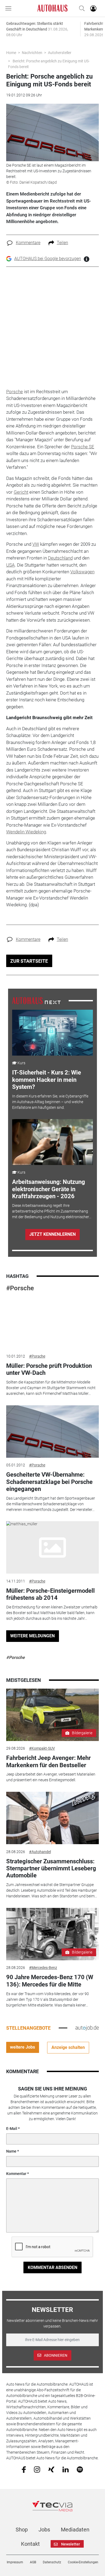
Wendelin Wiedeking (26, 832)
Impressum (15, 2562)
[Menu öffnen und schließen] (10, 8)
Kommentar (16, 2174)
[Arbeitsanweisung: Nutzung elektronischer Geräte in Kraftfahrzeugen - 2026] (53, 1142)
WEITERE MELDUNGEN (32, 1636)
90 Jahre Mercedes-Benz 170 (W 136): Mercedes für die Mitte (50, 1981)
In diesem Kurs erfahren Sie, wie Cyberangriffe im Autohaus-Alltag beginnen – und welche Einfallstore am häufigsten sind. (50, 1102)
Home (11, 53)
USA (10, 565)
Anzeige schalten (68, 2047)
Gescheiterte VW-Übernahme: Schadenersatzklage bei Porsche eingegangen (49, 1482)
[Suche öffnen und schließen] (80, 8)
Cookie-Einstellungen (83, 2562)
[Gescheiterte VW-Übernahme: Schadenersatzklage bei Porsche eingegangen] (52, 1432)
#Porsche (20, 1288)
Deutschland (60, 558)
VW (36, 544)
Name (11, 2151)
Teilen (62, 243)
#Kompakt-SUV (42, 1748)
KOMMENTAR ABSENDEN (52, 2267)
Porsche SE (83, 447)
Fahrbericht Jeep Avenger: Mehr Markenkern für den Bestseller (48, 1761)
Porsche (15, 392)
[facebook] (24, 2469)
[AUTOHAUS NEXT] (36, 1001)
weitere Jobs (22, 2047)
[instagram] (37, 2469)
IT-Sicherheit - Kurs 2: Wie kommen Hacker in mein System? (47, 1080)
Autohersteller (60, 53)
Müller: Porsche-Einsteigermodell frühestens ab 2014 (50, 1594)
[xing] (51, 2469)
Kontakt (30, 2544)
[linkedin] (66, 2469)
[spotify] (80, 2469)
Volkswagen (82, 572)
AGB (33, 2562)
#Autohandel (40, 1852)
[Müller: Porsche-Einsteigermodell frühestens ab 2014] (52, 1547)
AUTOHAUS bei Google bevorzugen (48, 259)
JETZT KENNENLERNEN (52, 1234)
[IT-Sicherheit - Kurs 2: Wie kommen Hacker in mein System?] (53, 1033)
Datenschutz (52, 2562)
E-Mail (12, 2129)
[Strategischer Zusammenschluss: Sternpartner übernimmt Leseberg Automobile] (52, 1818)
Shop (22, 2530)
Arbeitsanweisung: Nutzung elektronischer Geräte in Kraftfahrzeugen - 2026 (49, 1189)
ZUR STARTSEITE (29, 961)
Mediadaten (75, 2530)
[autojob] (87, 2028)
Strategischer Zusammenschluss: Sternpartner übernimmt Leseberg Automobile (51, 1868)
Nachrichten (32, 53)
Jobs (44, 2530)
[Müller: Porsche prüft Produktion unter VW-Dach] (52, 1322)
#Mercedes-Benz (43, 1968)
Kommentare (28, 243)
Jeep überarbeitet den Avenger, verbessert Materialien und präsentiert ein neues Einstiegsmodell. (51, 1777)
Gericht (21, 492)
